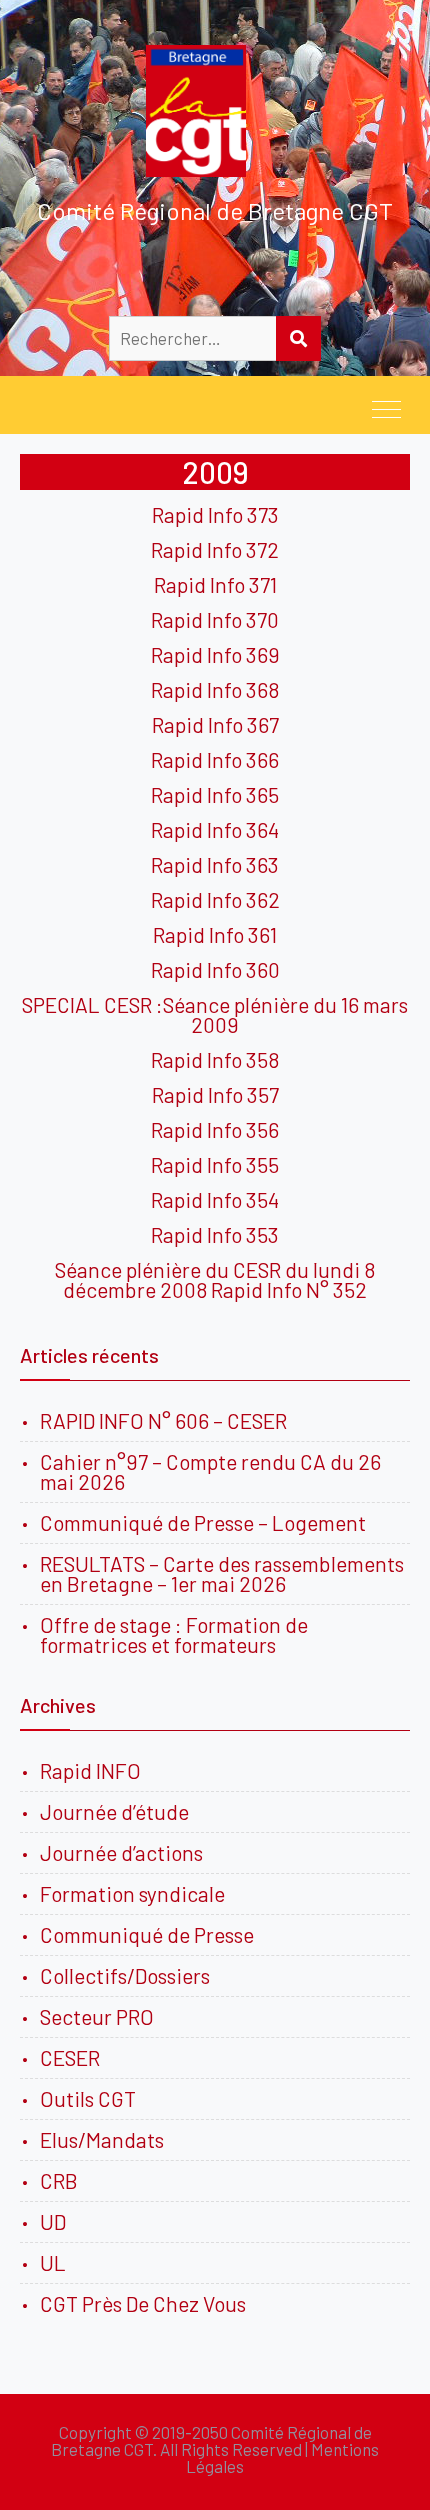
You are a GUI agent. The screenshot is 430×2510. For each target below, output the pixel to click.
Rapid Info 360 (215, 969)
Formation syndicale (132, 1893)
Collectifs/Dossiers (125, 1975)
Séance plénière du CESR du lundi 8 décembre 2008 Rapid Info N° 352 (215, 1279)
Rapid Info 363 (215, 864)
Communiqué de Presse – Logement (203, 1522)
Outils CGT (88, 2098)
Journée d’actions (121, 1852)
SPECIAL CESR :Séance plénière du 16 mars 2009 (215, 1014)
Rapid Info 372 (215, 549)
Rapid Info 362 (215, 899)
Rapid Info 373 (215, 514)
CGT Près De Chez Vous (143, 2303)
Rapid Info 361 (215, 934)
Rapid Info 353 (215, 1234)
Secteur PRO (97, 2016)
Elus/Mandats (102, 2139)
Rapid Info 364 (215, 829)
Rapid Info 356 (215, 1129)
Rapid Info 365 (215, 794)
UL (53, 2262)
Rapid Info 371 (215, 584)
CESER (70, 2057)
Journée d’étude (118, 1811)
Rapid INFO (90, 1770)
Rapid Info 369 (215, 654)
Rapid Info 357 (215, 1094)
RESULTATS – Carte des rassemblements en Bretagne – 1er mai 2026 (222, 1573)
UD (53, 2221)
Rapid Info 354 (215, 1199)
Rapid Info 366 (215, 759)
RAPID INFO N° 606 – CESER (163, 1420)
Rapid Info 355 (215, 1164)
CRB (59, 2180)
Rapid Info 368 (215, 689)
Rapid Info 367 (215, 724)
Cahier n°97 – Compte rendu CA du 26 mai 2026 (210, 1471)
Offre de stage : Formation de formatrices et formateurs (174, 1634)
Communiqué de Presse (147, 1934)
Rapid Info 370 (215, 619)
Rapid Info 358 (215, 1059)
